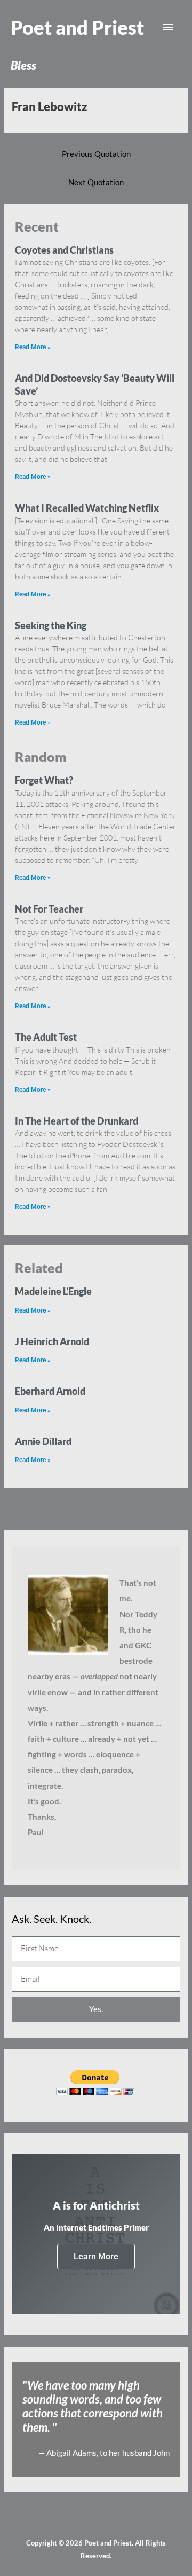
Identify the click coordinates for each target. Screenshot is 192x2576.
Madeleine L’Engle (53, 1291)
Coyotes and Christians (64, 250)
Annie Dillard (43, 1441)
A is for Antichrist (96, 2205)
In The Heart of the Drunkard (77, 1121)
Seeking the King (51, 625)
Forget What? (44, 780)
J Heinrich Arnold (52, 1341)
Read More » (33, 347)
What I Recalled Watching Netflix (87, 508)
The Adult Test (46, 1037)
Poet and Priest (77, 27)
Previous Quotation (96, 154)
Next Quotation (96, 182)
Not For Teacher (49, 909)
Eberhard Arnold (50, 1391)
